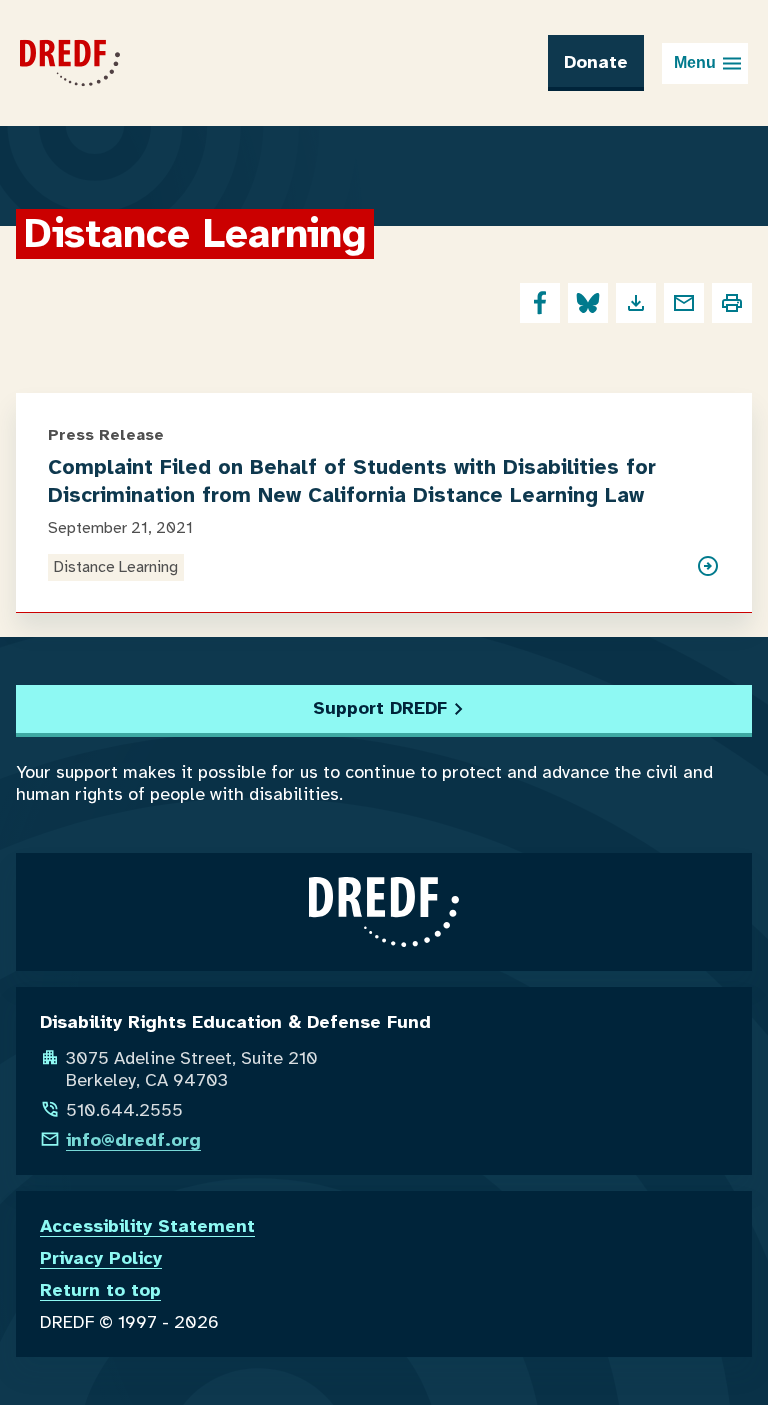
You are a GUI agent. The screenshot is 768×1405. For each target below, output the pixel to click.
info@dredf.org (133, 1140)
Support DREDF (380, 708)
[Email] (684, 303)
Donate (596, 62)
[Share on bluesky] (588, 303)
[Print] (732, 303)
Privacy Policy (101, 1258)
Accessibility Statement (147, 1226)
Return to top (100, 1290)
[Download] (636, 303)
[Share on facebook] (540, 303)
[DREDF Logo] (70, 63)
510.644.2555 (124, 1110)
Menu (695, 62)
